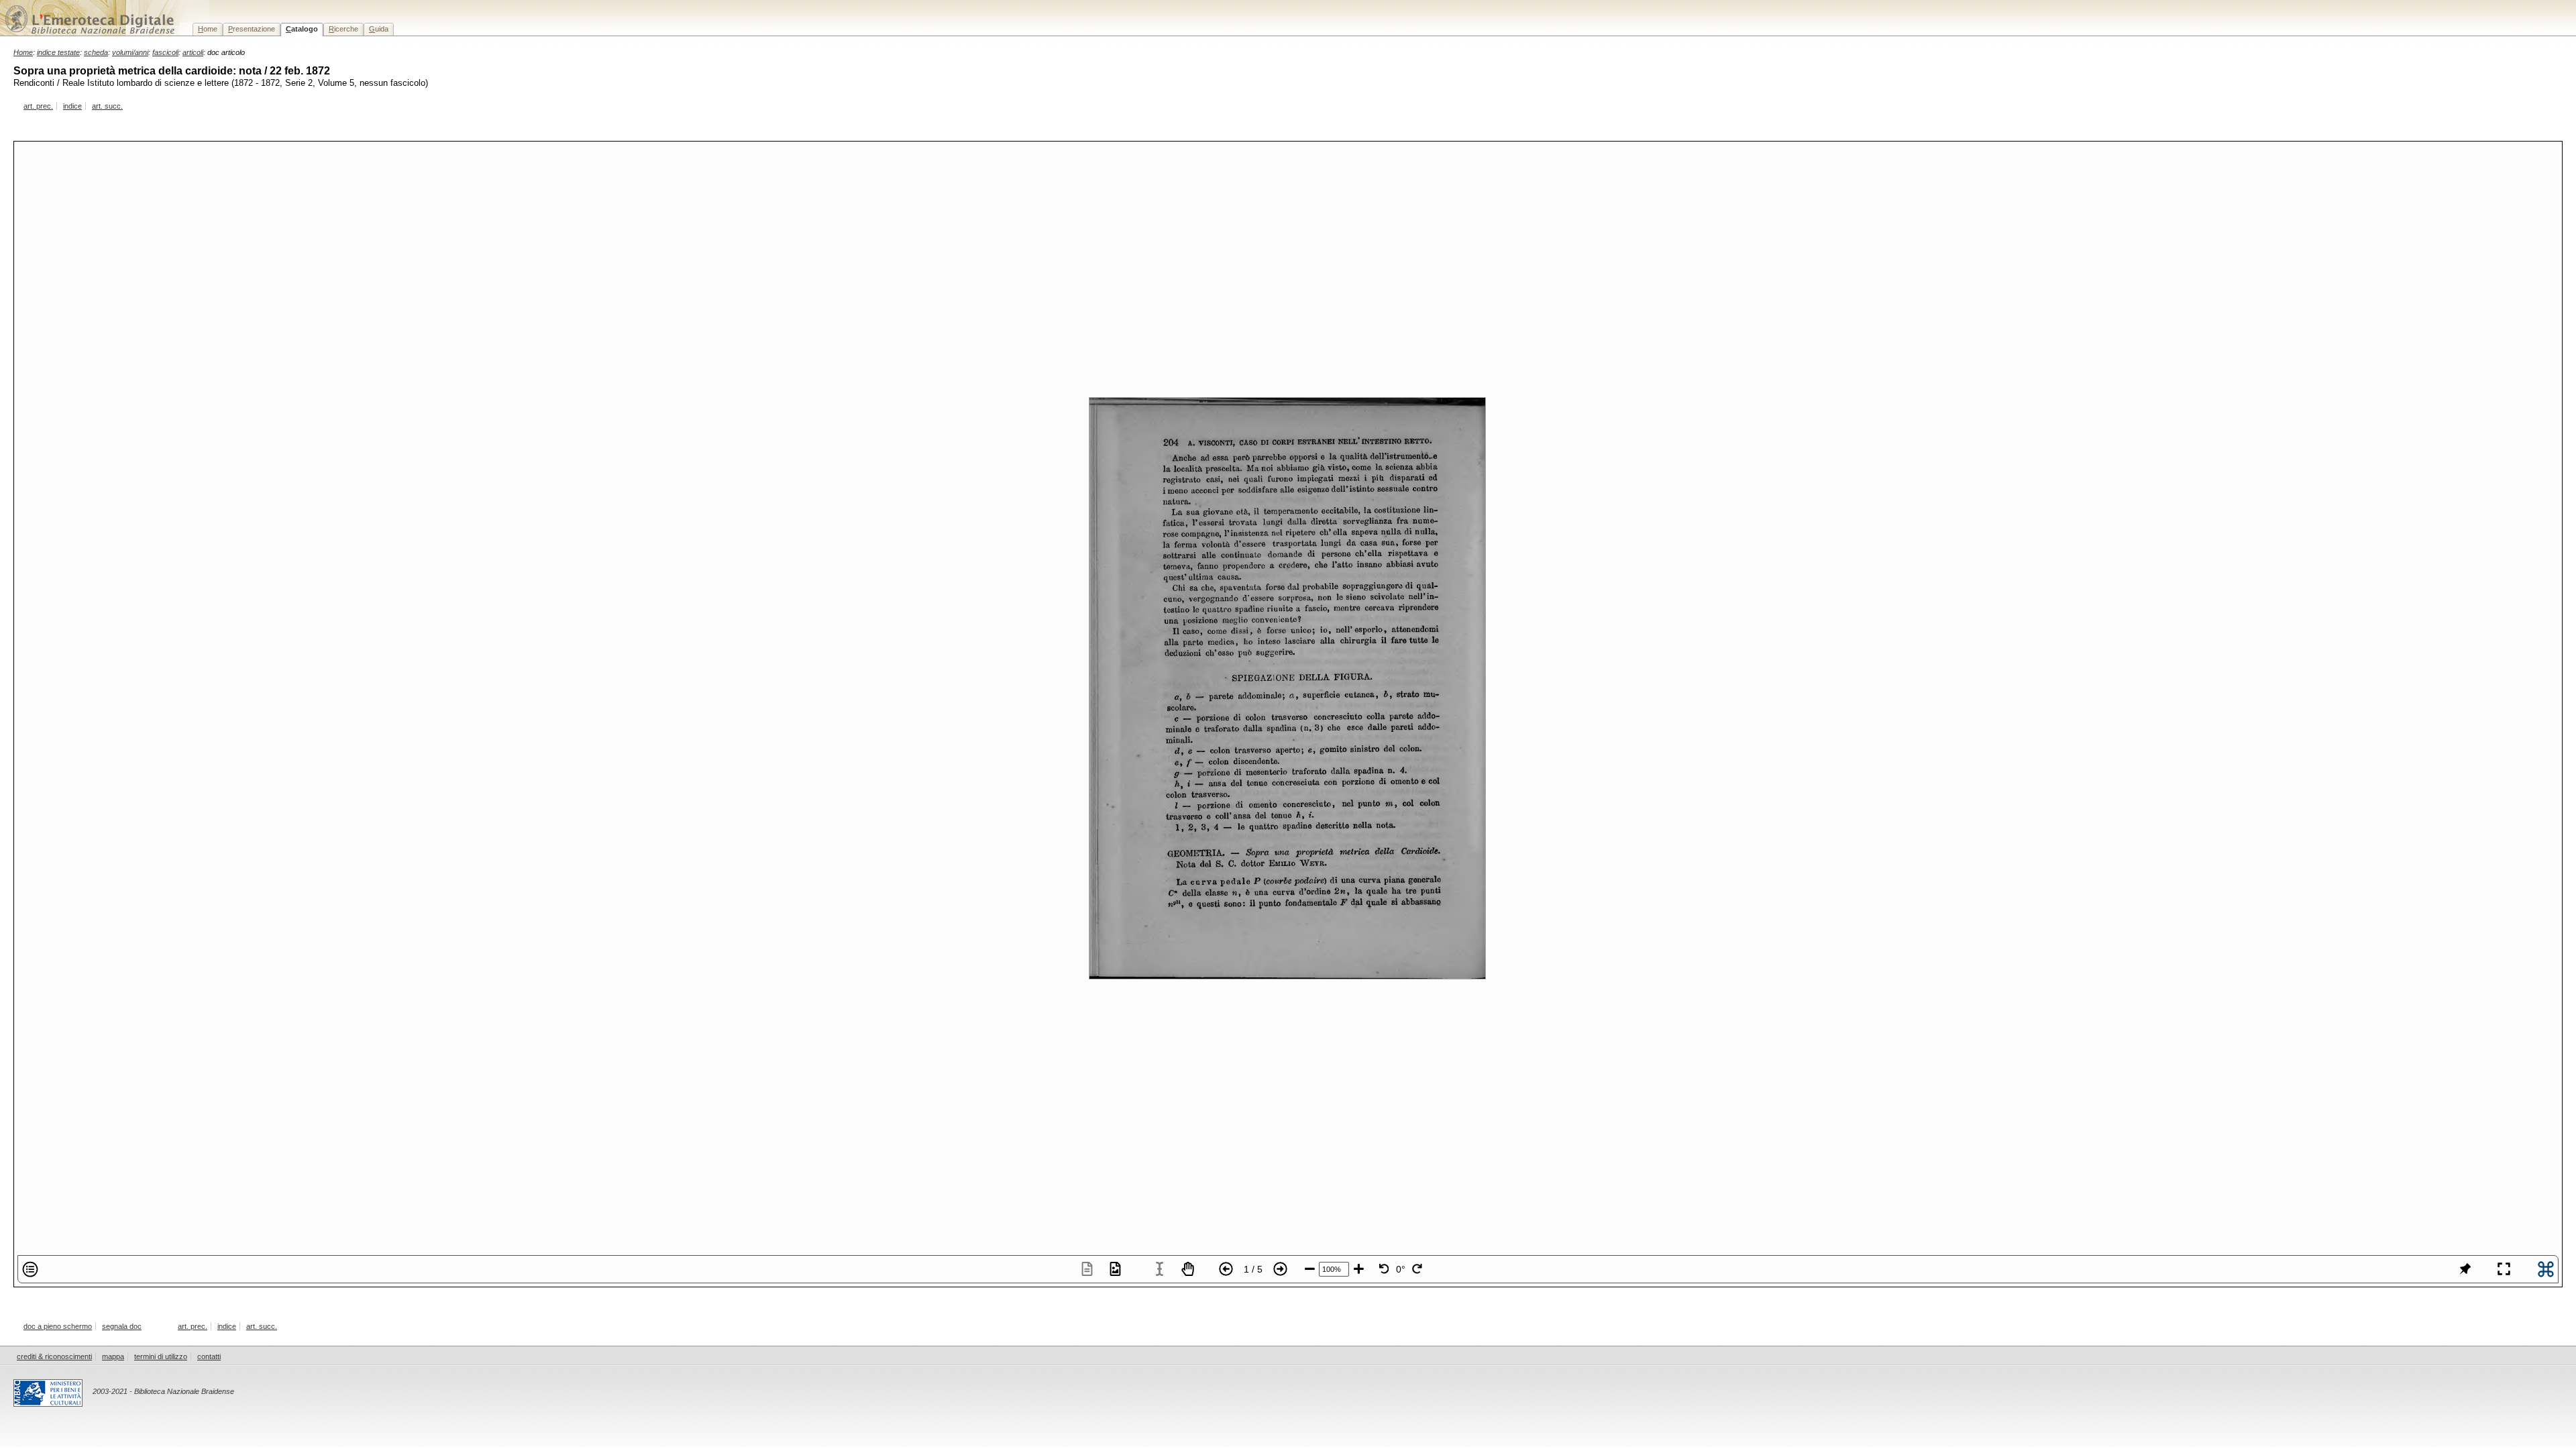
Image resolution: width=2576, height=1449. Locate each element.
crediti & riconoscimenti (54, 1356)
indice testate (58, 52)
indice (72, 106)
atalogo (302, 29)
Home (23, 52)
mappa (113, 1356)
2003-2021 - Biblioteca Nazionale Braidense (163, 1391)
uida (379, 29)
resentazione (252, 29)
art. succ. (107, 106)
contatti (209, 1356)
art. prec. (38, 106)
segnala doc (122, 1326)
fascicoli (165, 52)
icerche (343, 29)
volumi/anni (130, 52)
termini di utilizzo (161, 1356)
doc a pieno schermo (58, 1326)
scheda (96, 52)
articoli (193, 52)
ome (208, 29)
